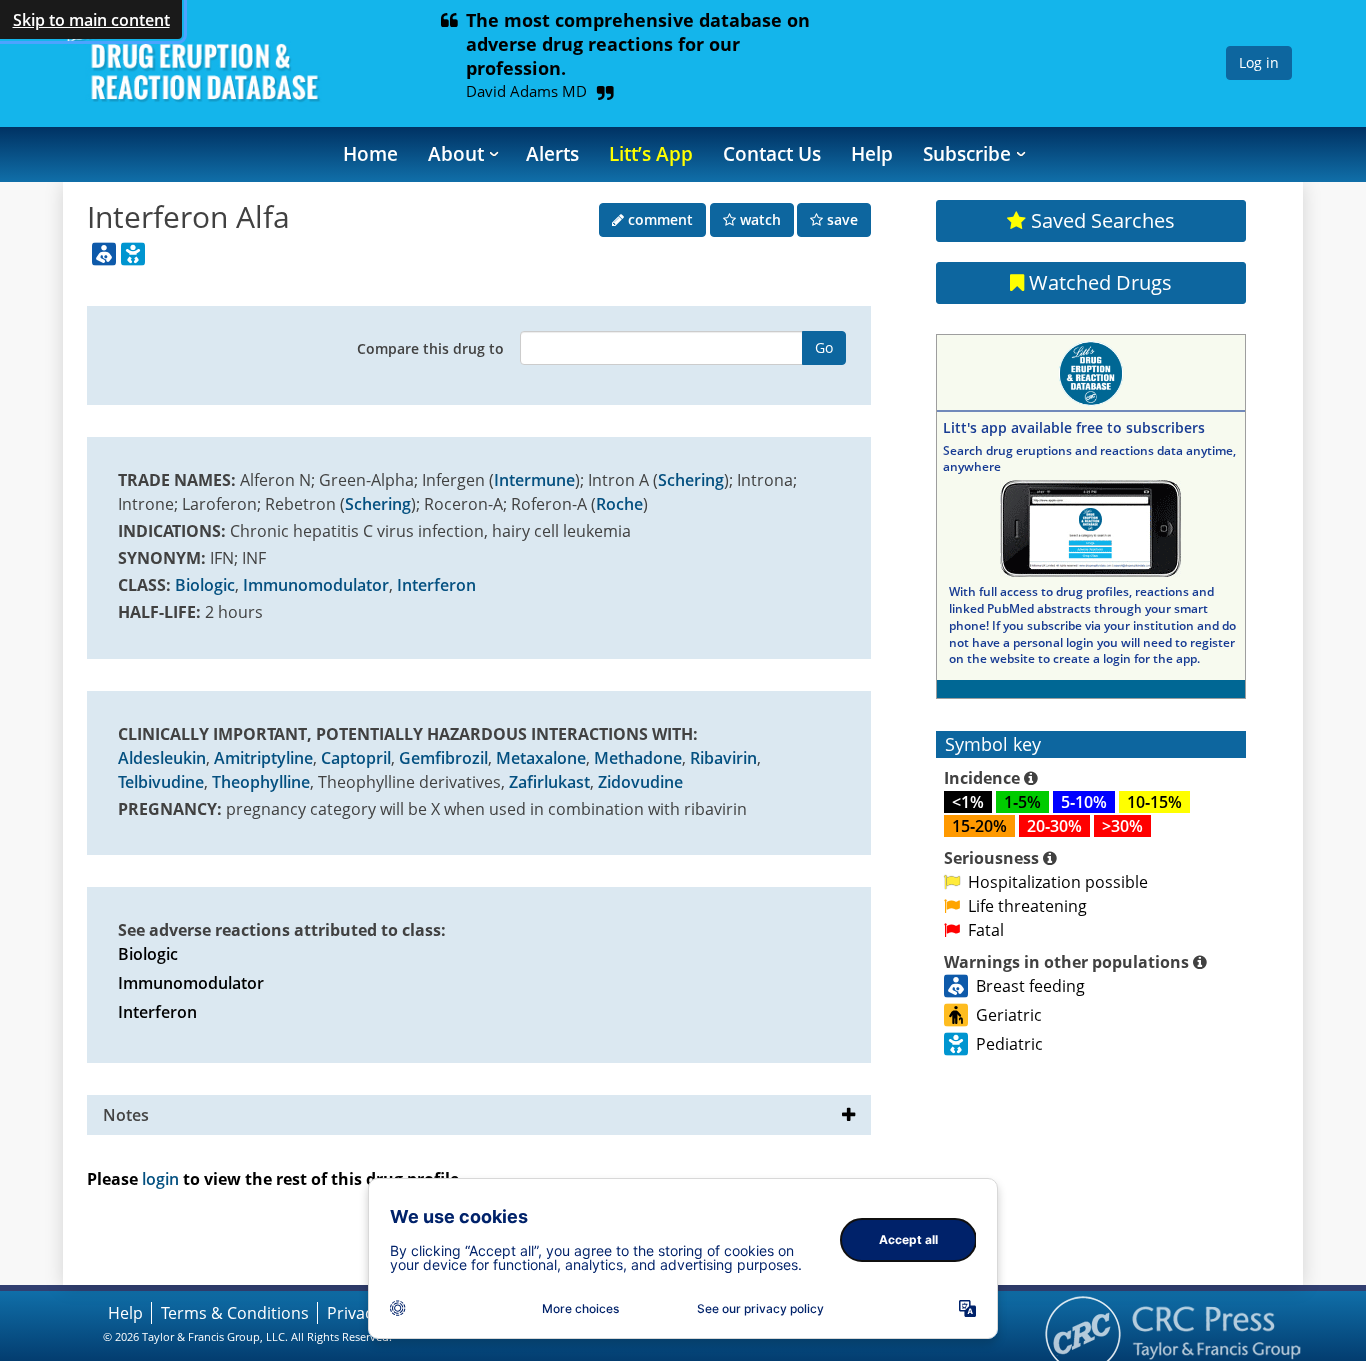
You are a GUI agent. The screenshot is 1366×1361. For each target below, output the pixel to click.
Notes (126, 1115)
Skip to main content (91, 20)
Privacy (354, 1313)
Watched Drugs (1098, 282)
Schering (691, 480)
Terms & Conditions (235, 1313)
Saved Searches (1100, 220)
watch (758, 219)
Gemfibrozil (443, 758)
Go (824, 347)
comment (658, 219)
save (840, 219)
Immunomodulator (316, 585)
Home (370, 153)
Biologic (205, 585)
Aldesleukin (162, 758)
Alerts (552, 153)
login (160, 1179)
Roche (619, 504)
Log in (1259, 62)
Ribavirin (723, 758)
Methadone (638, 758)
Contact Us (772, 153)
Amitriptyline (263, 758)
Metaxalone (541, 758)
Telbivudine (161, 782)
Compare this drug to (430, 348)
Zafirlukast (549, 782)
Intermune (534, 480)
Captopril (356, 758)
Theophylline (261, 782)
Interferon (436, 585)
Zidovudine (640, 782)
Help (872, 153)
